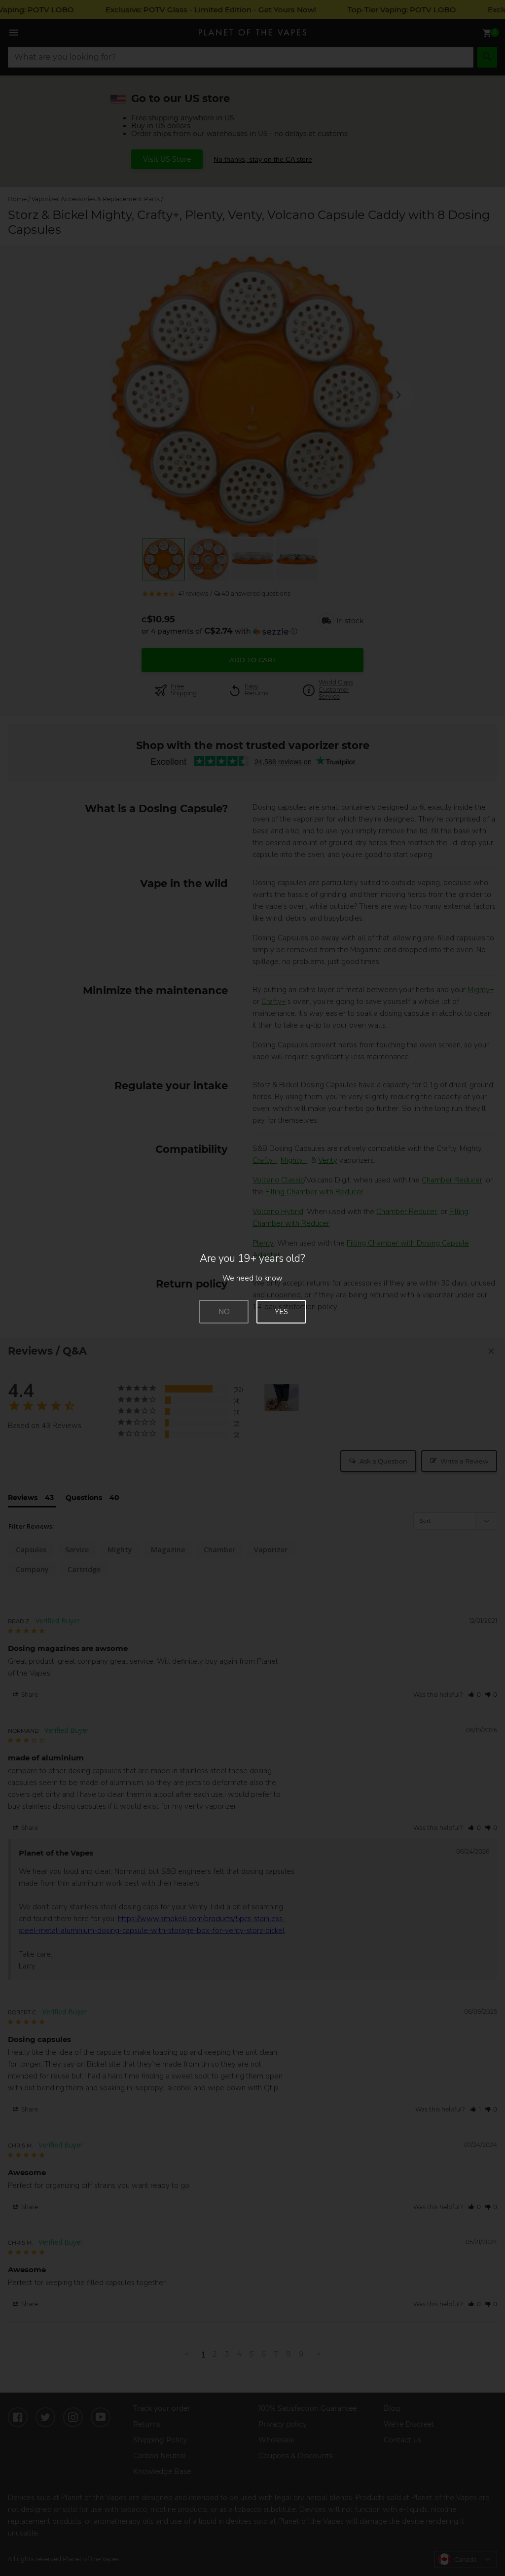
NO (224, 1312)
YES (281, 1312)
